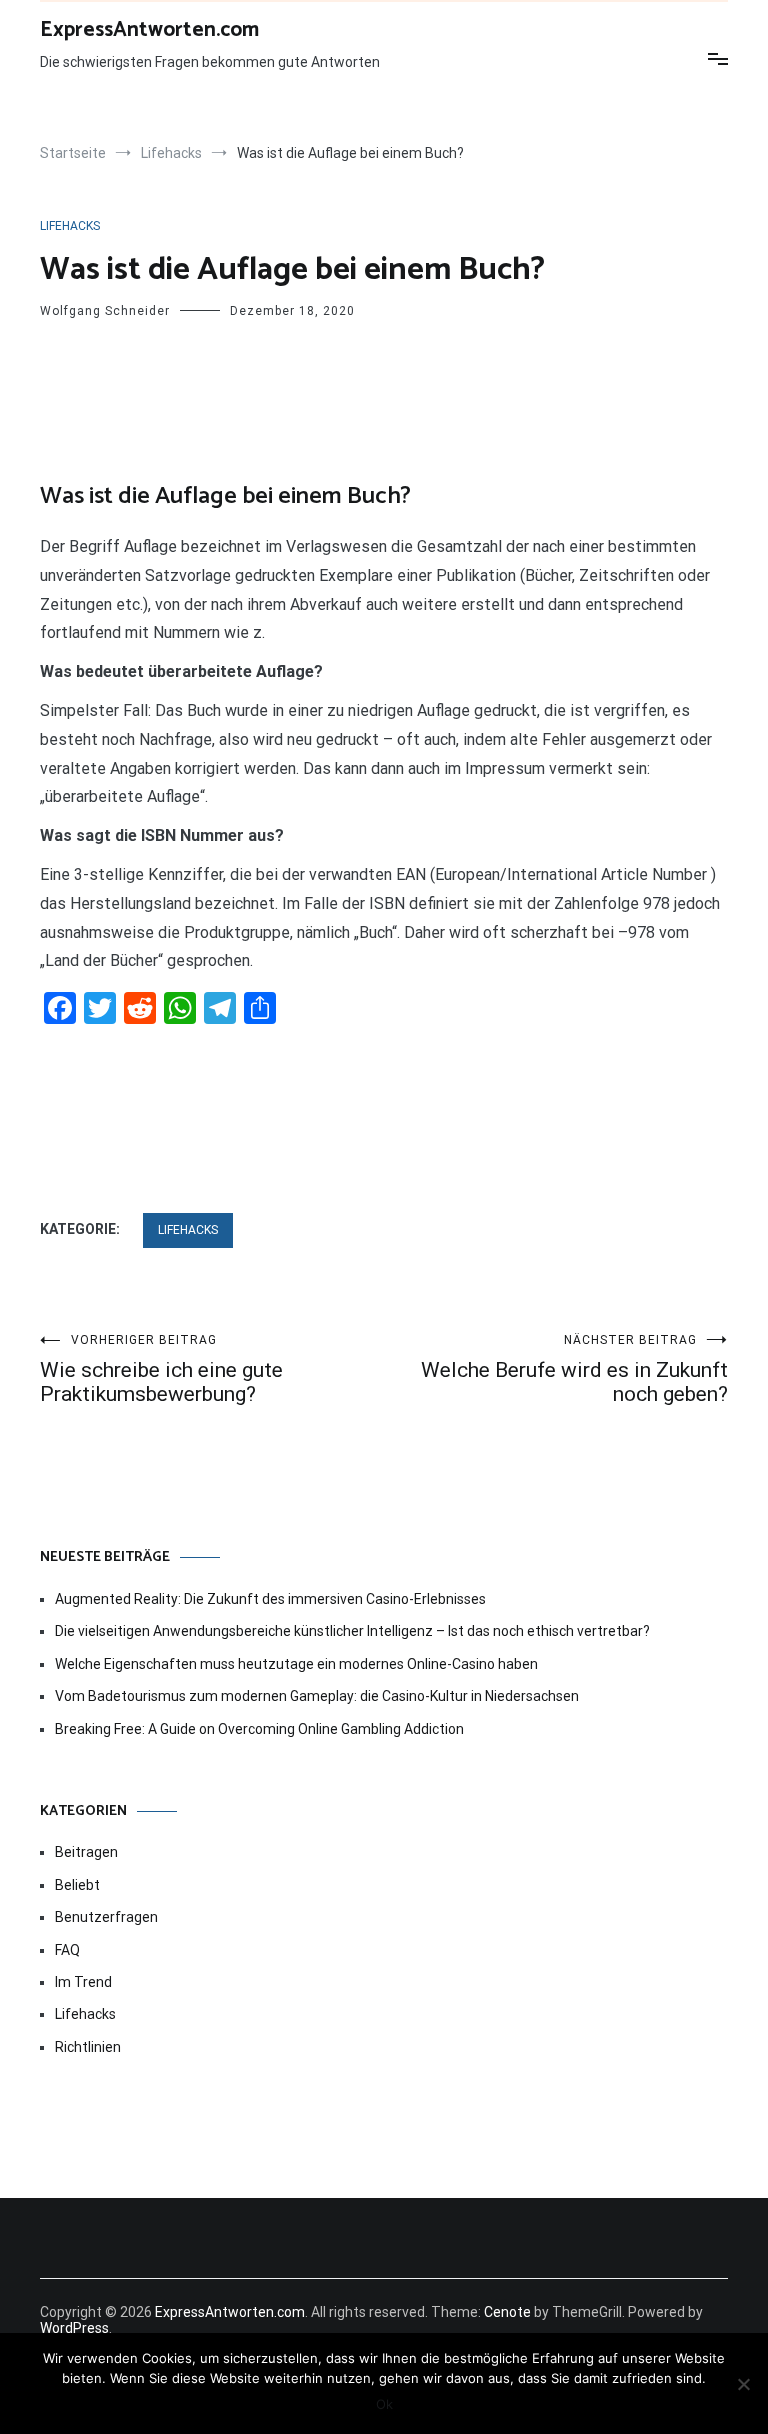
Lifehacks (70, 226)
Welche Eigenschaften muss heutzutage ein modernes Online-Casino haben (296, 1664)
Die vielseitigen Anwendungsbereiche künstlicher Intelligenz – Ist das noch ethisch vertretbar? (352, 1631)
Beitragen (86, 1852)
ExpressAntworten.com (149, 30)
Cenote (507, 2312)
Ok (384, 2404)
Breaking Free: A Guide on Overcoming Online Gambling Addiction (259, 1729)
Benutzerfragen (106, 1917)
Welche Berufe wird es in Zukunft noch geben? (574, 1369)
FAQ (67, 1950)
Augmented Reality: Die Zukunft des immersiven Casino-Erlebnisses (270, 1599)
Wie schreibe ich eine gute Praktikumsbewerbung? (161, 1369)
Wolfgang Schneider (105, 311)
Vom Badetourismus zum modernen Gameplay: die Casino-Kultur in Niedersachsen (317, 1696)
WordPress (74, 2328)
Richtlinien (88, 2047)
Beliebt (77, 1885)
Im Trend (83, 1982)
